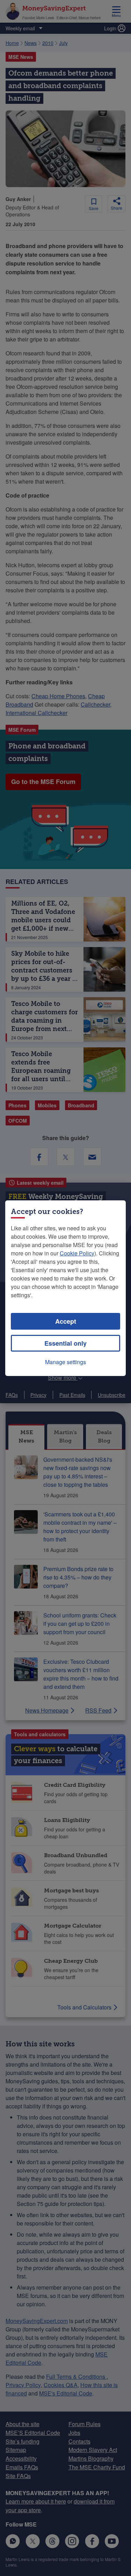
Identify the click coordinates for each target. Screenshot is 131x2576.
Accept (66, 1321)
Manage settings (65, 1362)
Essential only (65, 1343)
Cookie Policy (77, 1253)
